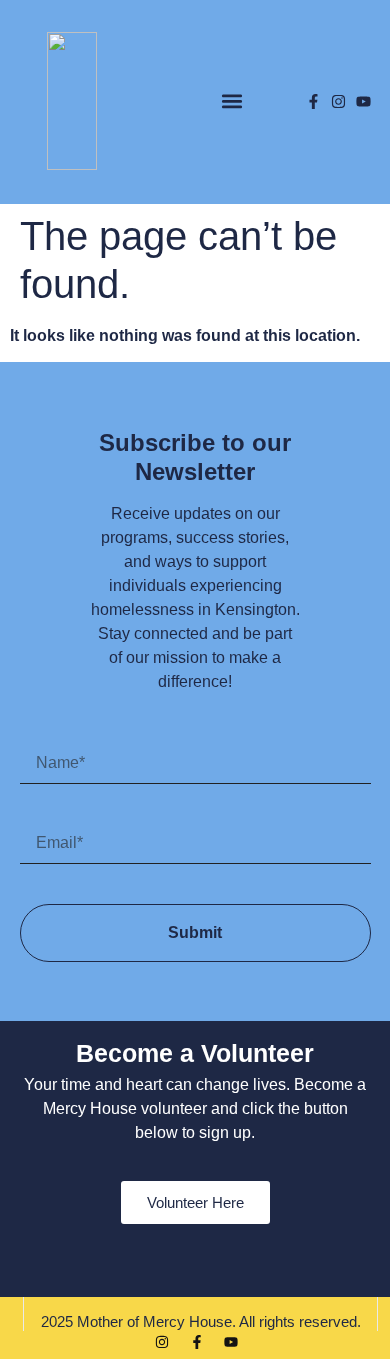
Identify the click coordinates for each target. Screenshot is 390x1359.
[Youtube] (363, 101)
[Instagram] (338, 101)
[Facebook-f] (313, 101)
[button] (231, 101)
